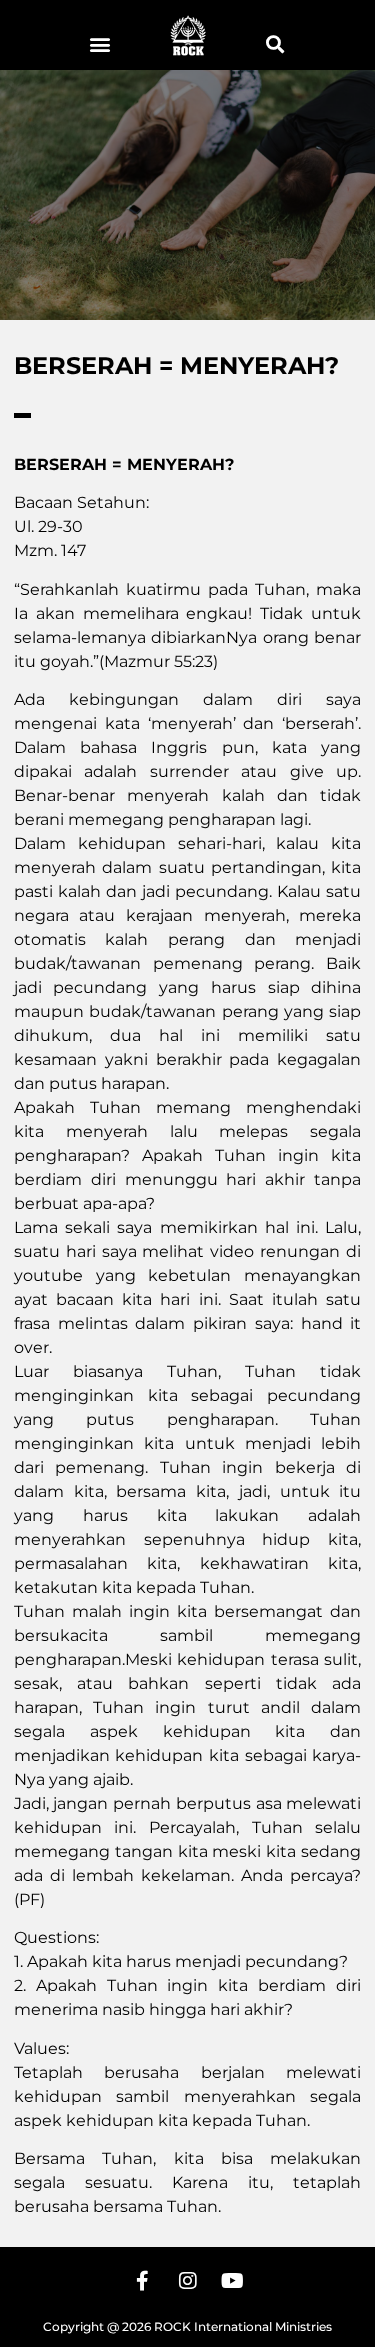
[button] (100, 43)
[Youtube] (233, 2281)
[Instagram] (188, 2281)
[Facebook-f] (143, 2281)
